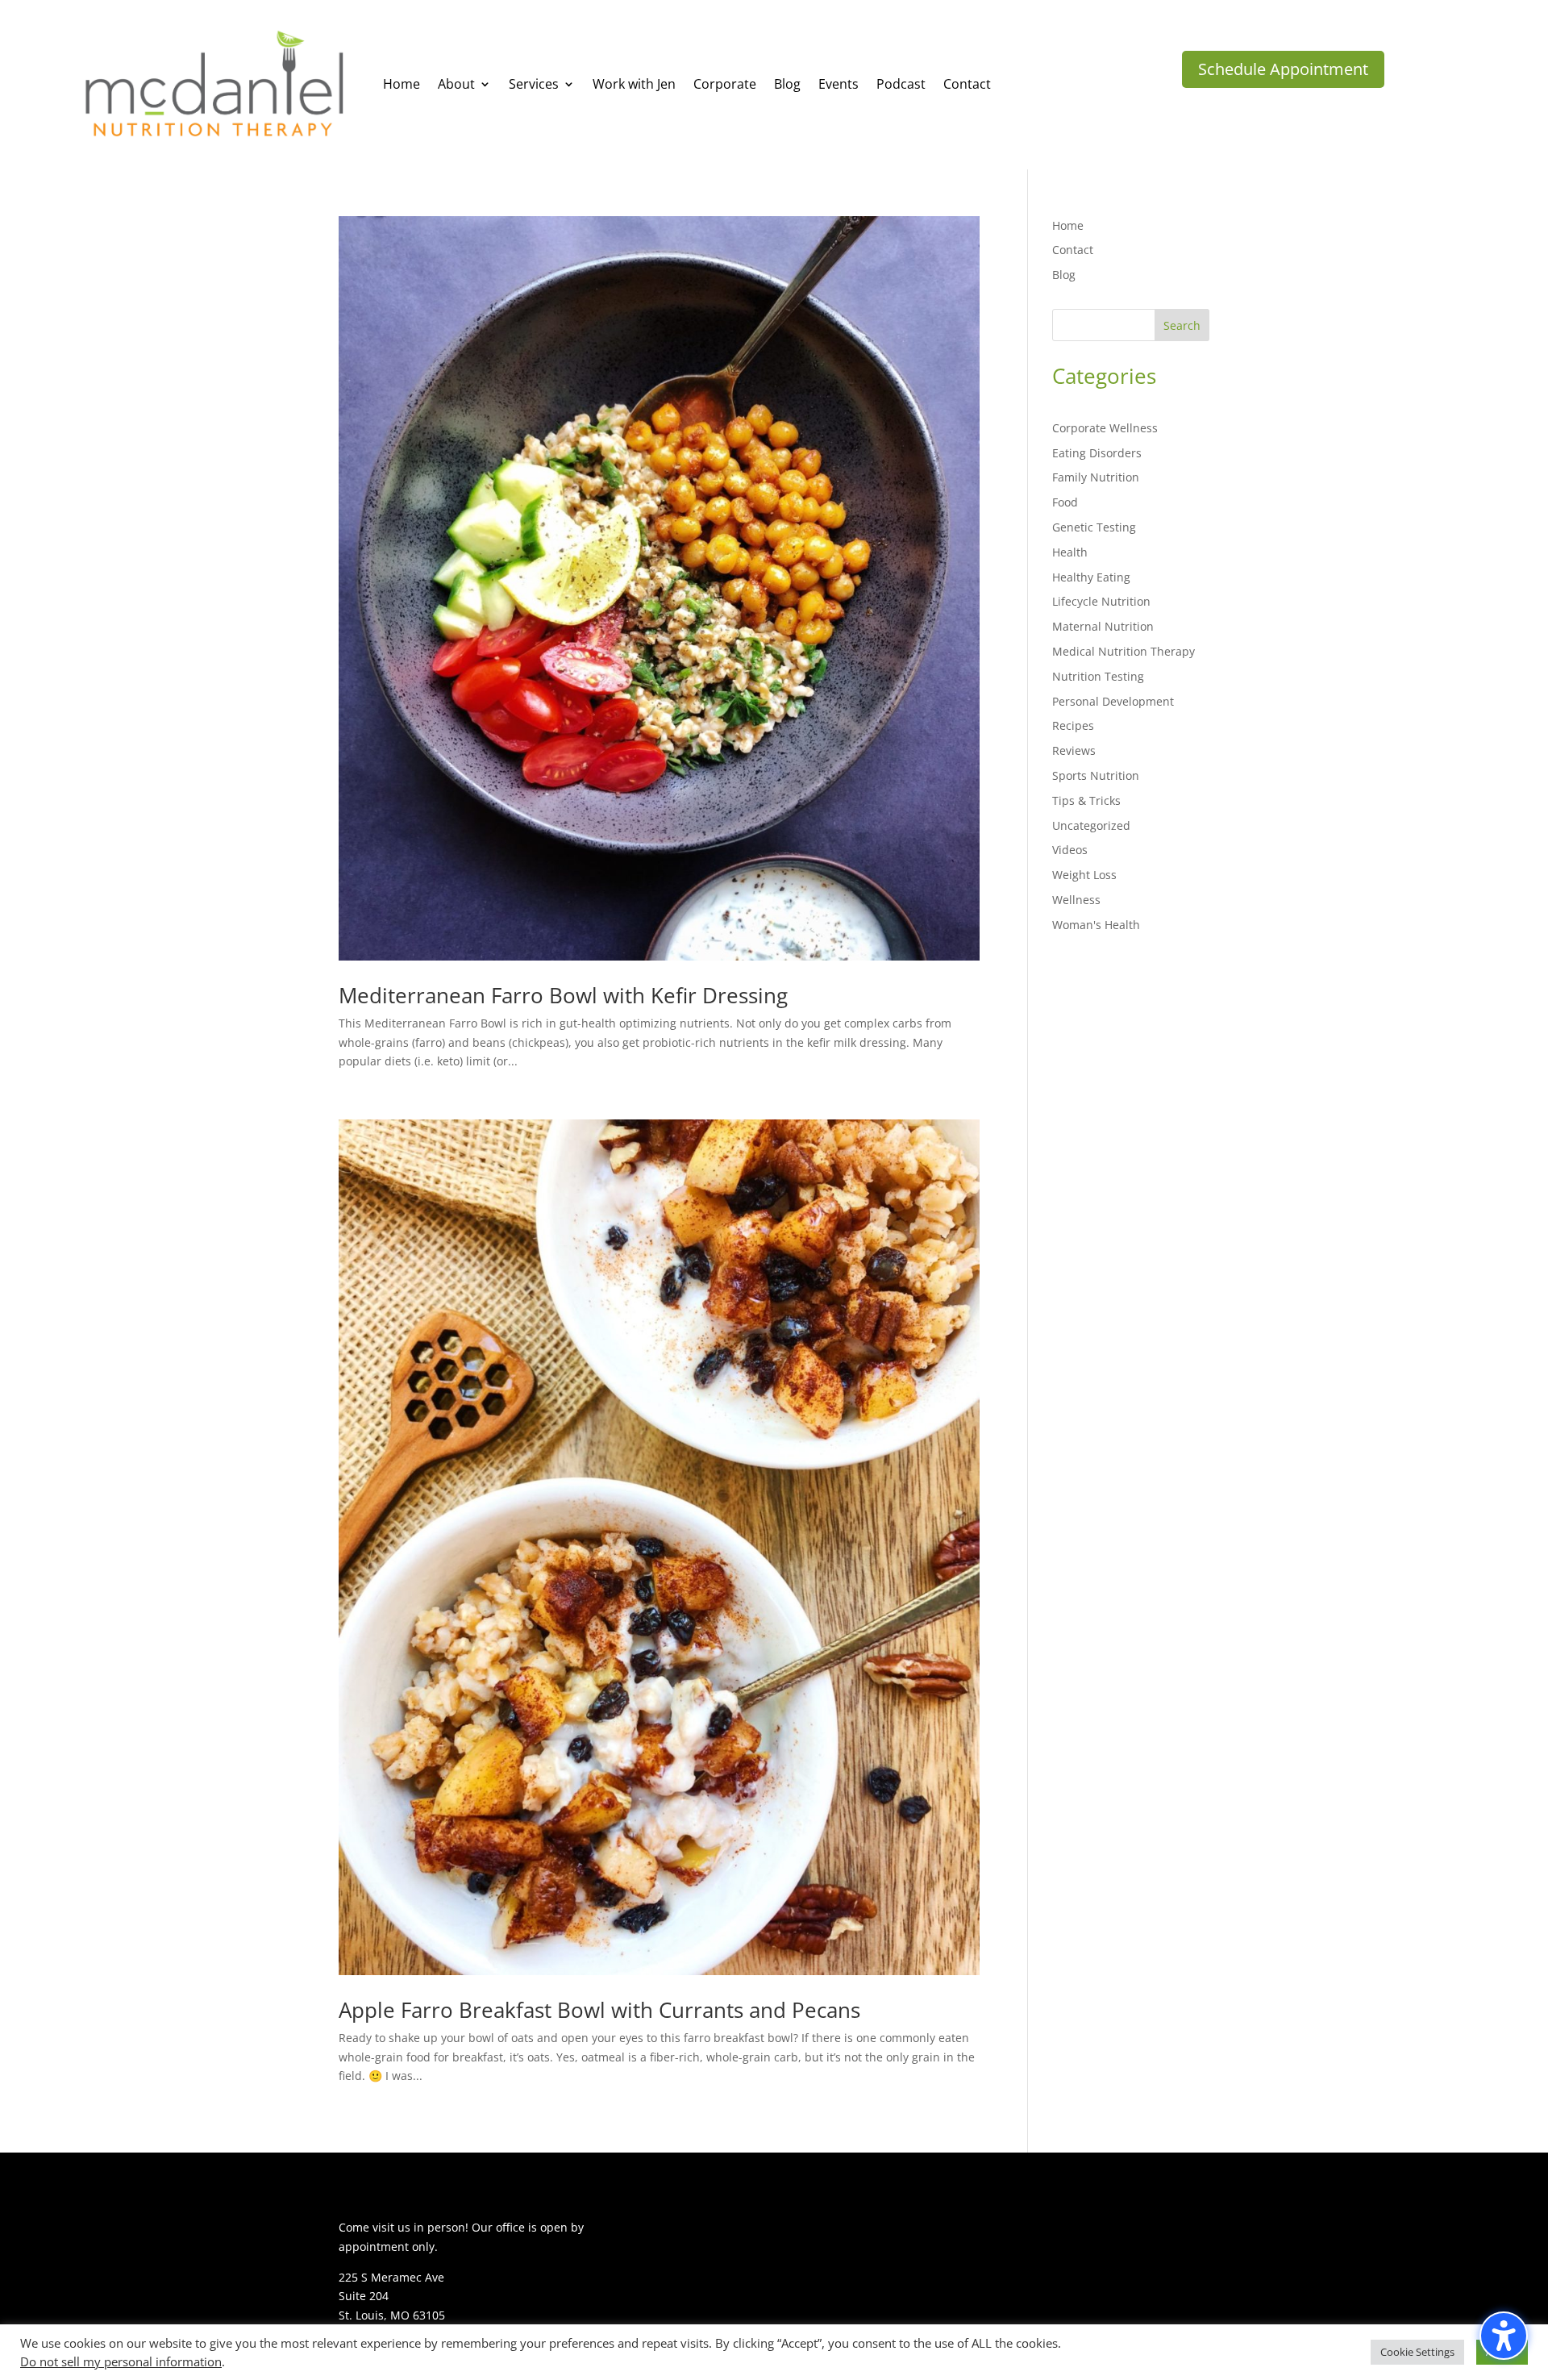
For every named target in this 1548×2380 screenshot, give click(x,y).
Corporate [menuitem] (725, 84)
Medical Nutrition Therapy (1124, 651)
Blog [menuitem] (787, 84)
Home (1068, 225)
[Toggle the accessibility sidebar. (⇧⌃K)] (1504, 2336)
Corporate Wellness (1105, 428)
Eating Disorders (1097, 453)
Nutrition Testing (1098, 676)
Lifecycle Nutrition (1101, 601)
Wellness (1076, 900)
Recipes (1073, 725)
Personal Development (1113, 701)
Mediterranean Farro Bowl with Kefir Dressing (563, 995)
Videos (1070, 850)
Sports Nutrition (1096, 775)
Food (1065, 502)
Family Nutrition (1096, 477)
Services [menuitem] (534, 84)
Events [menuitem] (838, 84)
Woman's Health (1096, 925)
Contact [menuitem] (967, 84)
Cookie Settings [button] (1417, 2352)
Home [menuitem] (402, 84)
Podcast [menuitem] (901, 84)
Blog (1064, 275)
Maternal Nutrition (1103, 626)
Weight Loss (1084, 875)
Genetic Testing (1094, 527)
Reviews (1074, 750)
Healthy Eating (1091, 577)
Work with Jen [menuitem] (634, 84)
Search (1182, 325)
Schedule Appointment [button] (1283, 69)
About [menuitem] (456, 84)
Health (1070, 552)
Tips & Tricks (1086, 800)
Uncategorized (1091, 825)
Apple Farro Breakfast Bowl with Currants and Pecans (599, 2010)
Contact (1073, 250)
